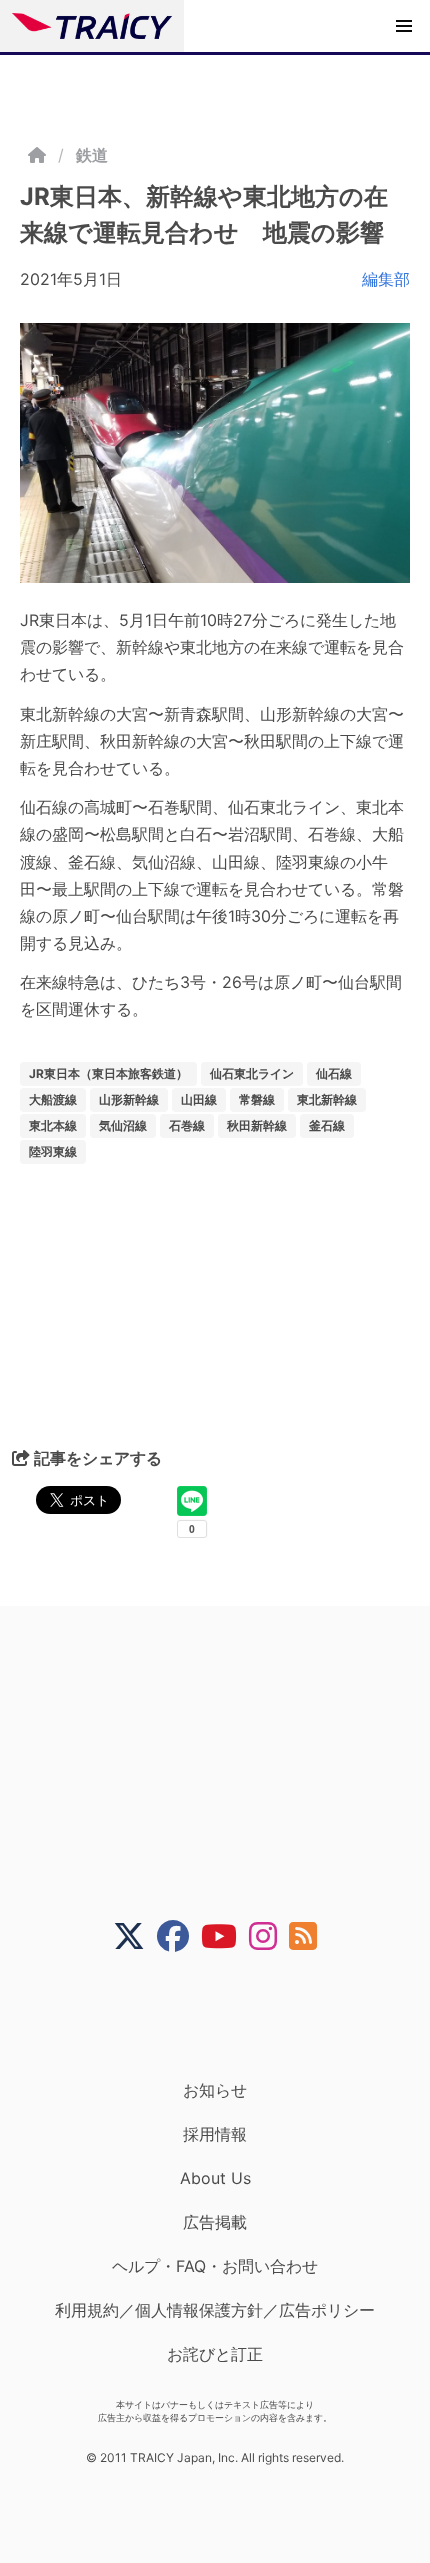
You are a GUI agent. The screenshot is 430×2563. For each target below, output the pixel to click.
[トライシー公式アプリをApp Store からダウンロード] (227, 2016)
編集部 (386, 279)
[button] (404, 26)
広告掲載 (215, 2222)
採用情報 (215, 2134)
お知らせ (215, 2090)
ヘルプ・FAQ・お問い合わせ (215, 2266)
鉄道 (92, 155)
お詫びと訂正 (215, 2354)
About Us (215, 2178)
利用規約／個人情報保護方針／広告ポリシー (215, 2310)
